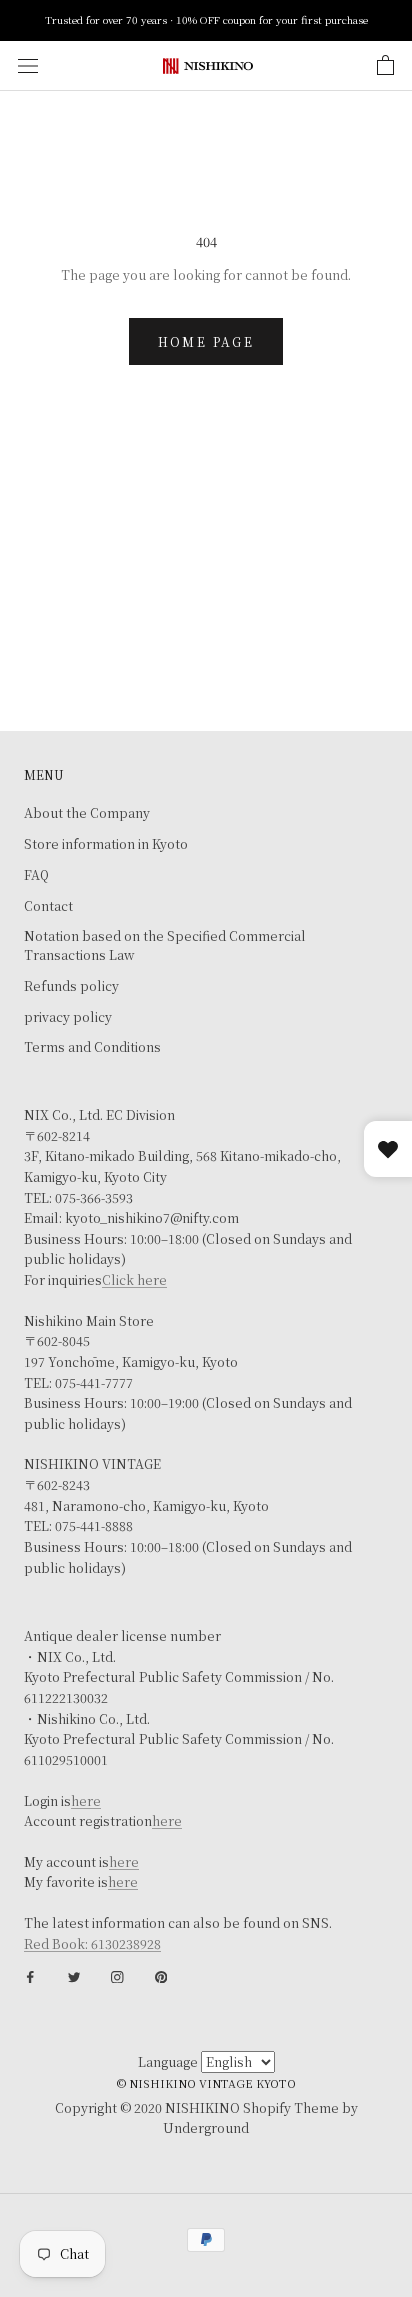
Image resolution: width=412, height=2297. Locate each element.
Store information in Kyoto (106, 844)
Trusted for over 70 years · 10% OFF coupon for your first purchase (206, 19)
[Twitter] (74, 1975)
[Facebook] (30, 1975)
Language (168, 2062)
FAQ (36, 875)
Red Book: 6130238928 (92, 1944)
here (86, 1801)
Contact (48, 906)
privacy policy (68, 1017)
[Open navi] (28, 65)
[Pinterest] (161, 1975)
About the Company (87, 813)
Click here (134, 1280)
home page (206, 341)
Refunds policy (71, 986)
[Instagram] (117, 1975)
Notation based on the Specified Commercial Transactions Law (165, 945)
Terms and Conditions (92, 1047)
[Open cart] (385, 66)
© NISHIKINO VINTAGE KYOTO (206, 2083)
